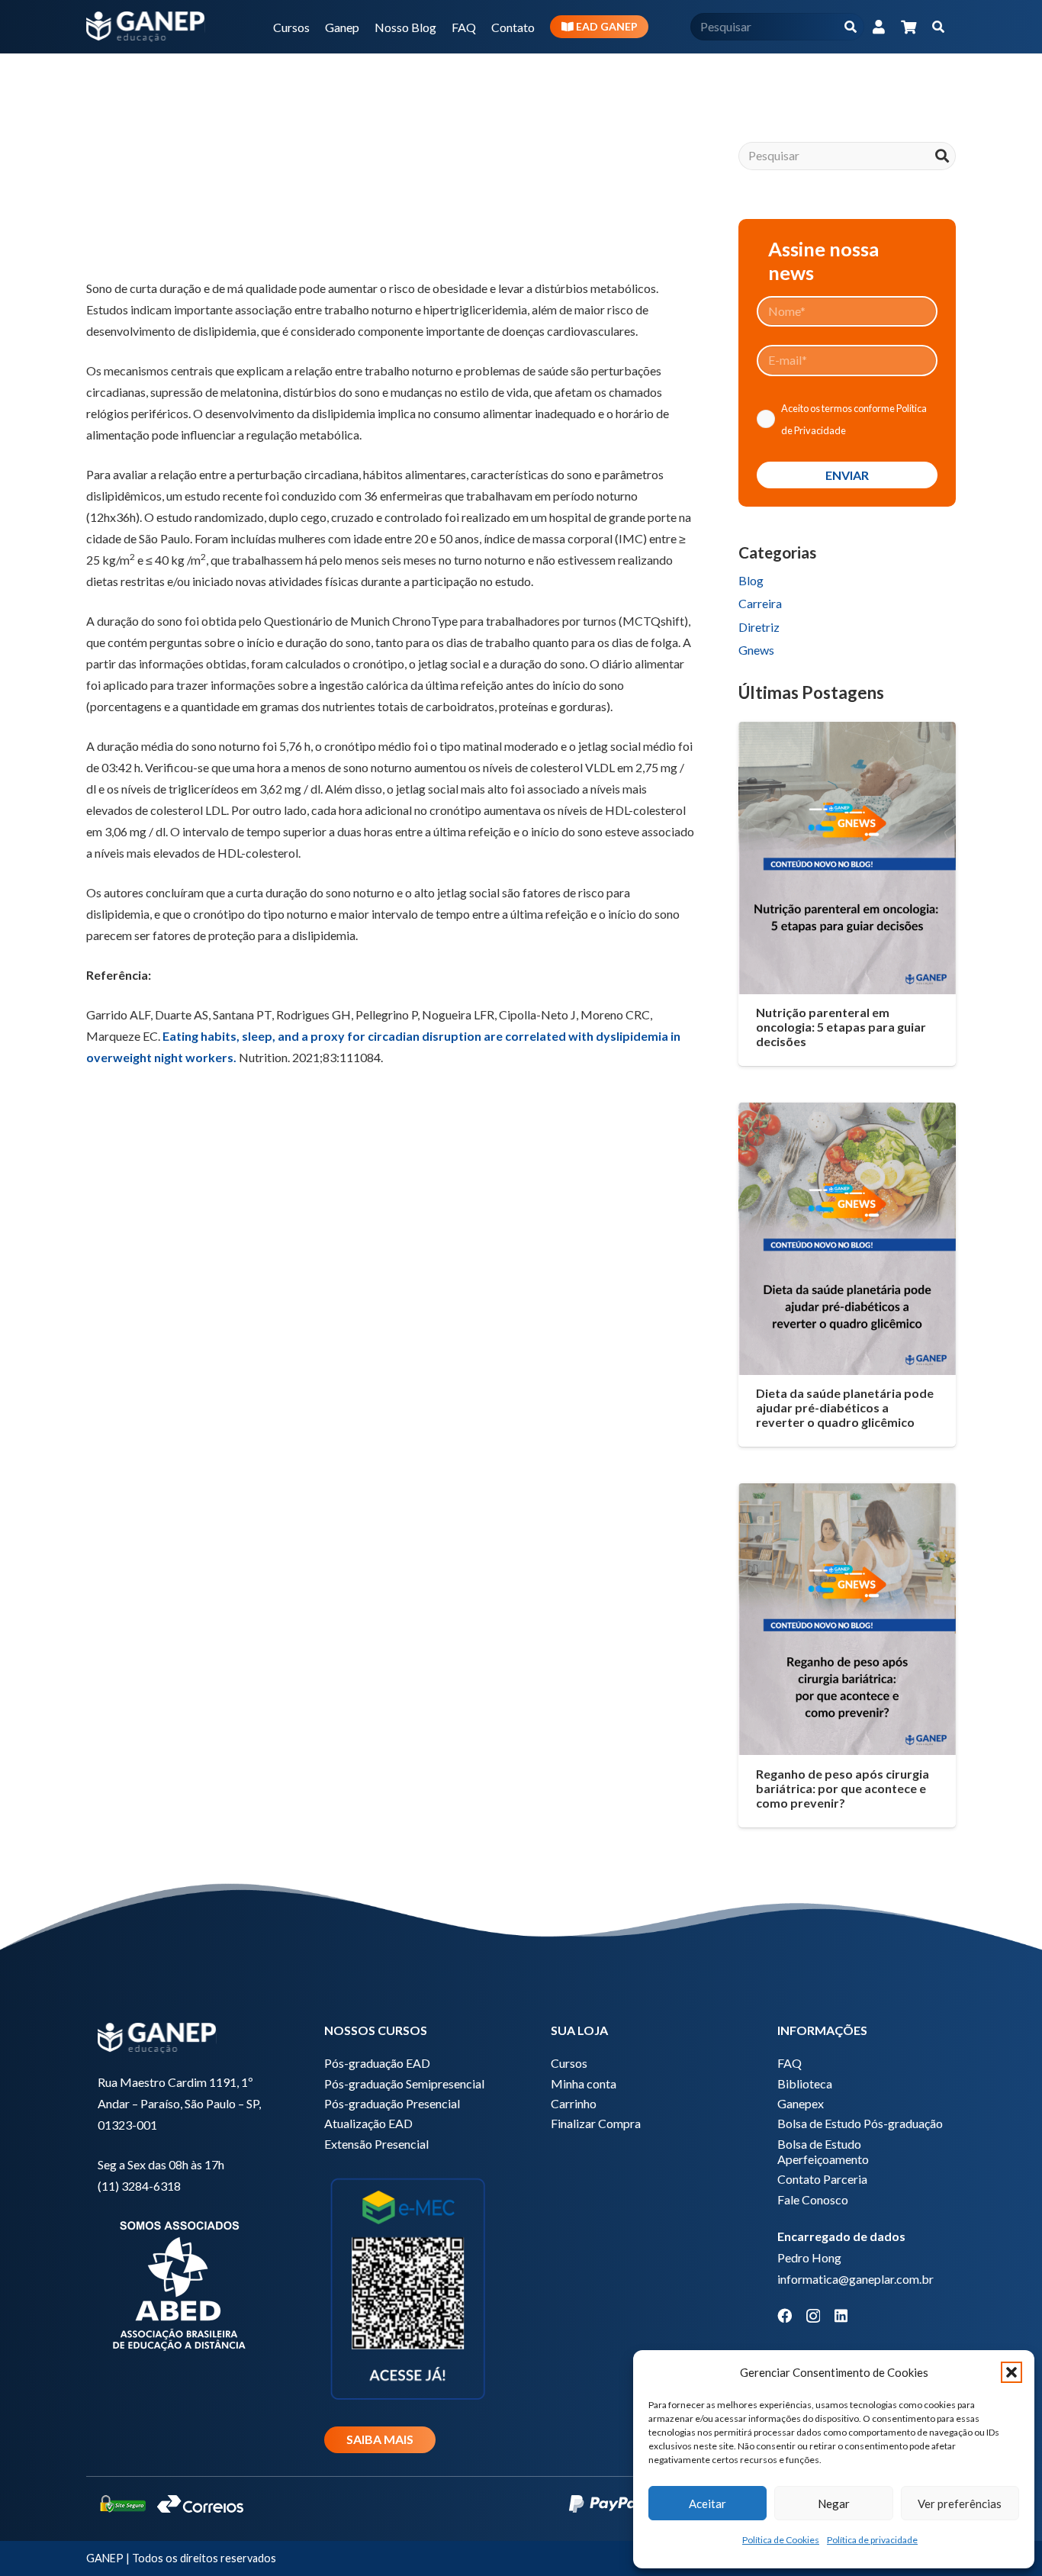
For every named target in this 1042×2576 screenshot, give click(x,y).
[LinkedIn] (841, 2315)
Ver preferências (960, 2504)
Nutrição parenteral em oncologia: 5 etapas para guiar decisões (841, 1027)
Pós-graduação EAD (377, 2063)
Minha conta (584, 2083)
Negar (834, 2504)
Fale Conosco (813, 2199)
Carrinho (574, 2103)
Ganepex (801, 2103)
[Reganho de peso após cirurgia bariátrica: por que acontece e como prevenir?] (847, 1619)
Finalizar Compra (596, 2123)
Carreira (760, 603)
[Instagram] (813, 2316)
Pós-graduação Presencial (392, 2103)
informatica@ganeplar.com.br (855, 2279)
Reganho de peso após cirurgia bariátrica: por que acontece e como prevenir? (843, 1788)
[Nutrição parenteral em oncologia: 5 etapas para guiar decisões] (847, 858)
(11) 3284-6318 (139, 2186)
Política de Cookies (781, 2540)
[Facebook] (785, 2315)
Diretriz (759, 627)
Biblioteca (805, 2083)
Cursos (569, 2063)
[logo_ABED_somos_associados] (181, 2283)
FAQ (790, 2063)
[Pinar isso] (251, 227)
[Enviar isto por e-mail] (105, 227)
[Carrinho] (909, 27)
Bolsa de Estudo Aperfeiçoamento (823, 2151)
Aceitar (708, 2504)
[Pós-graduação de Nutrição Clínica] (391, 1298)
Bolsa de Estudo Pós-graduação (860, 2123)
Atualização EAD (368, 2123)
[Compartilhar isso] (141, 227)
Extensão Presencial (376, 2144)
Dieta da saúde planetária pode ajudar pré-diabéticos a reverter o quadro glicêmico (845, 1407)
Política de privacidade (872, 2540)
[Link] (879, 27)
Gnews (756, 650)
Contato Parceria (822, 2179)
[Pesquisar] (850, 27)
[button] (1011, 2372)
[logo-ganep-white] (146, 27)
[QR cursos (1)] (408, 2287)
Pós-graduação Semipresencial (404, 2083)
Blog (751, 580)
